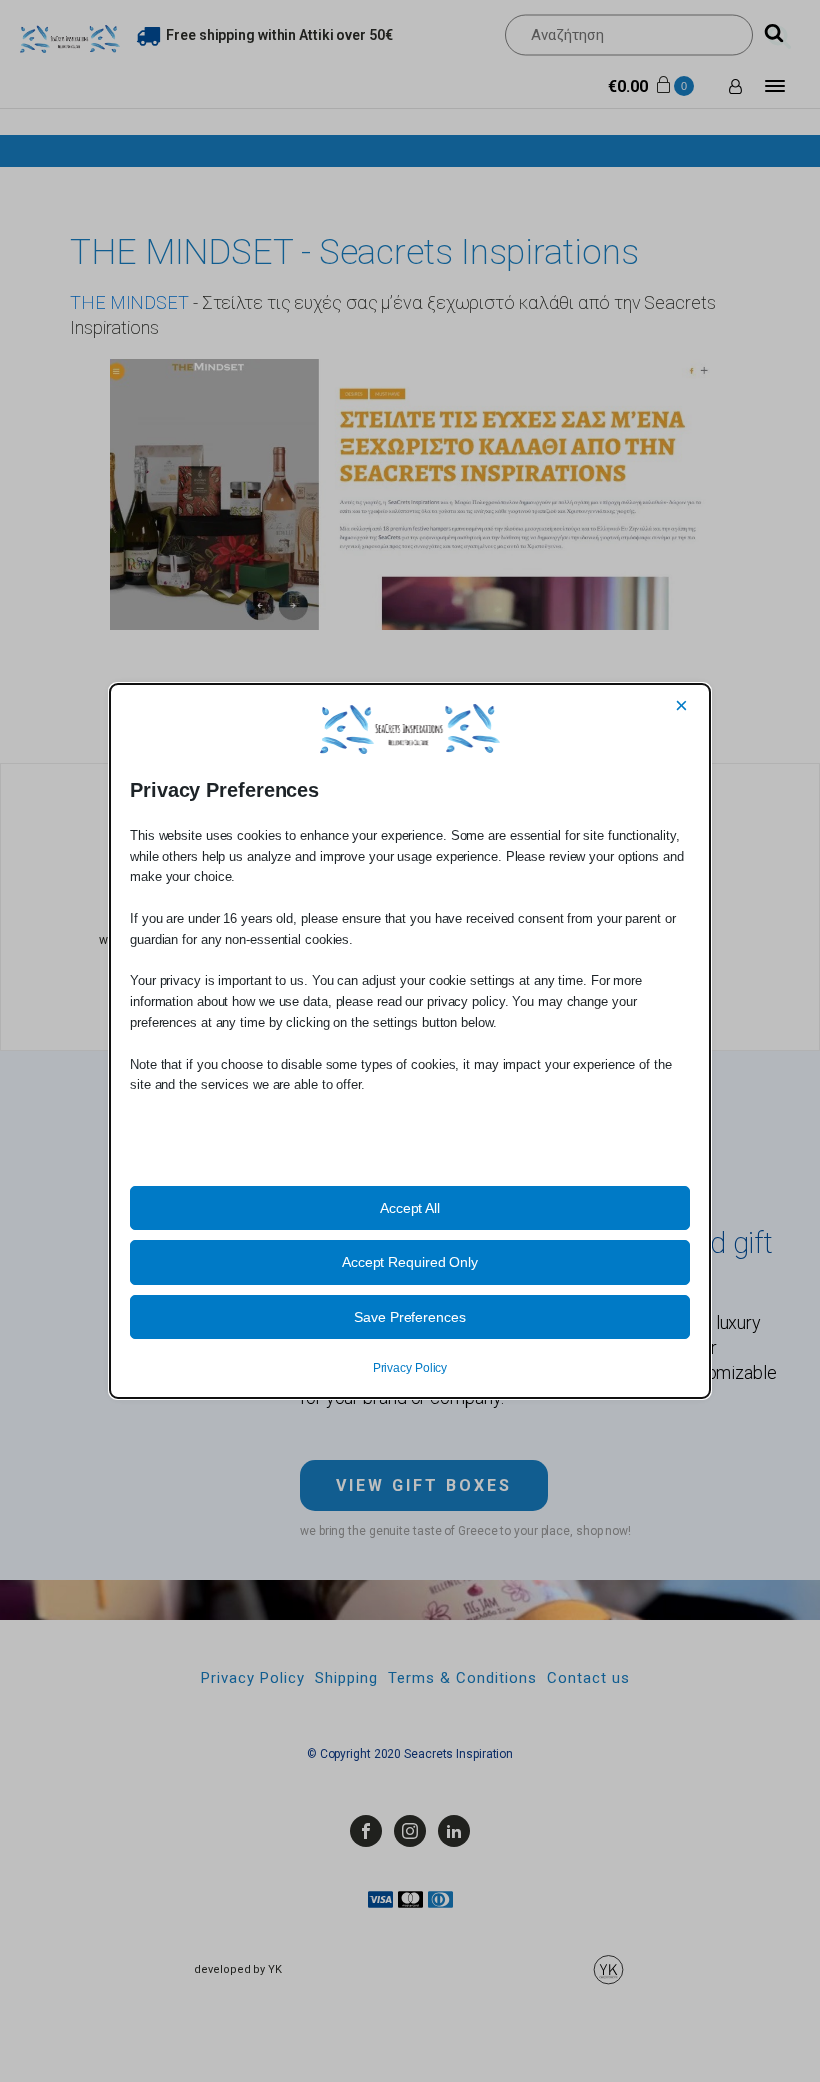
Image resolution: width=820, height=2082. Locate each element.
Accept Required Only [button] (410, 1262)
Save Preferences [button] (409, 1317)
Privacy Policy (410, 1368)
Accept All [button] (410, 1208)
